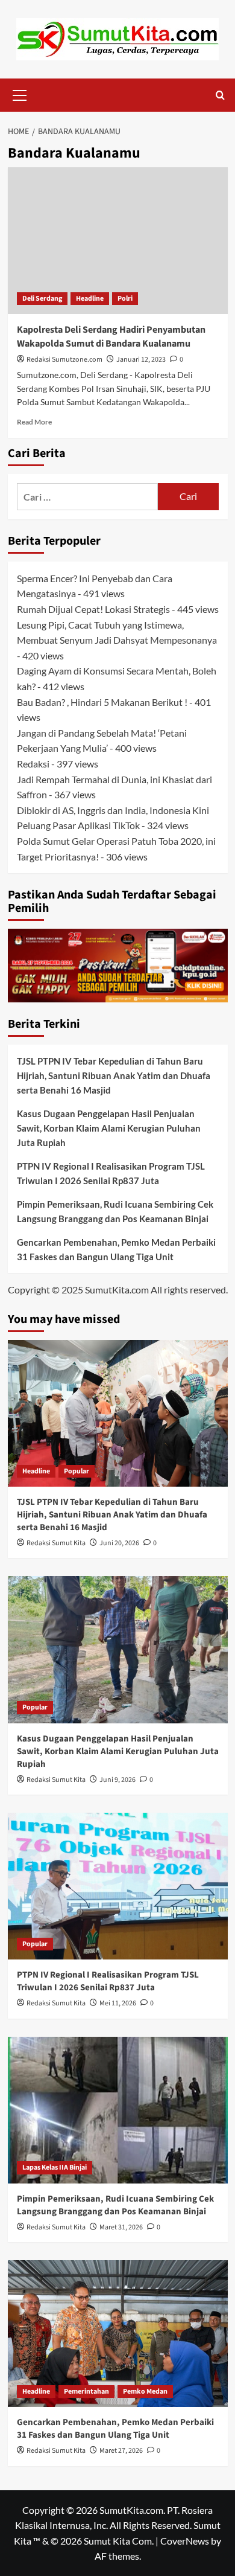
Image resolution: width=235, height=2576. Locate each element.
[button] (20, 94)
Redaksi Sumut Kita (56, 1543)
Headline (90, 299)
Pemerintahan (86, 2392)
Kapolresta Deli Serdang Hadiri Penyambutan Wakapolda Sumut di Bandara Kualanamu (111, 336)
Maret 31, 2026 (121, 2227)
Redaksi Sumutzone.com (64, 360)
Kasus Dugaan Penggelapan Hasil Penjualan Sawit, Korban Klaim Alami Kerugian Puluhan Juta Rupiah (109, 1128)
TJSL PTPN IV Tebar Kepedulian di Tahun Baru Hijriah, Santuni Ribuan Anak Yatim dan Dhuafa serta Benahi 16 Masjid (114, 1075)
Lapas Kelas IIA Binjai (55, 2167)
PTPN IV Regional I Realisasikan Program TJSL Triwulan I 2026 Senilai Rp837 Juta (111, 1173)
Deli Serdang (42, 299)
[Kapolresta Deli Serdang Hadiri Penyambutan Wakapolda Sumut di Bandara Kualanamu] (118, 241)
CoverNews (185, 2541)
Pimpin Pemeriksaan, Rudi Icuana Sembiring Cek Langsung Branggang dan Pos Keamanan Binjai (115, 1211)
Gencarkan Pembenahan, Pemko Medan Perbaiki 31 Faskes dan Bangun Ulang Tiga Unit (116, 1249)
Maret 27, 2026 (121, 2451)
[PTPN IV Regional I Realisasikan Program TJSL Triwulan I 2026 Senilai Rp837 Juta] (118, 1886)
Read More (34, 422)
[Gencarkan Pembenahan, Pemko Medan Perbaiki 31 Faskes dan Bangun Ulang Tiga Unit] (118, 2334)
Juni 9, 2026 (117, 1780)
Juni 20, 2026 (119, 1543)
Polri (125, 299)
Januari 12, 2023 (141, 360)
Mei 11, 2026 (118, 2003)
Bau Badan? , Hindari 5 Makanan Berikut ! (102, 702)
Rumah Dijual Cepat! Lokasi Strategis (93, 609)
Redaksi (33, 764)
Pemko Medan (145, 2392)
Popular (77, 1471)
